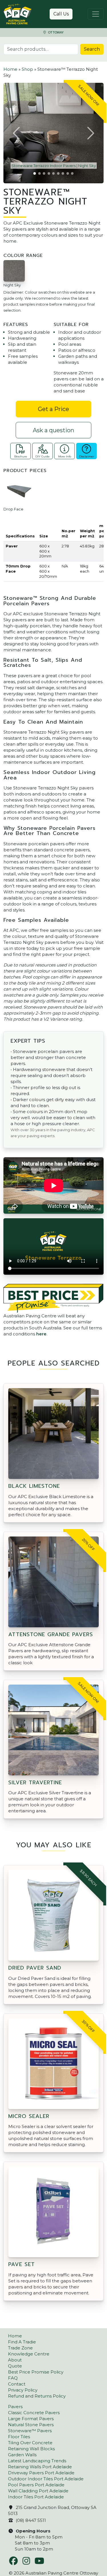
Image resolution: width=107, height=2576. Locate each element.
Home (10, 69)
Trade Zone (20, 2348)
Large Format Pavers (31, 2419)
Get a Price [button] (53, 409)
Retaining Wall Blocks (31, 2449)
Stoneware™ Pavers (30, 2431)
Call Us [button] (61, 14)
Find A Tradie (22, 2342)
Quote (15, 2366)
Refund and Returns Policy (37, 2396)
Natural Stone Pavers (31, 2425)
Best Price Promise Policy (36, 2372)
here (41, 1334)
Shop (27, 69)
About (15, 2360)
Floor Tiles (19, 2437)
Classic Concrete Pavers (34, 2413)
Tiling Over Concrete (30, 2443)
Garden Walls (22, 2455)
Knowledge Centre (29, 2354)
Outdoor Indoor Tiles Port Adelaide (46, 2479)
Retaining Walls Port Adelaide (40, 2467)
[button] (17, 133)
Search (92, 49)
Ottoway (55, 33)
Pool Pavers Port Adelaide (36, 2485)
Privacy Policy (23, 2390)
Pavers (15, 2407)
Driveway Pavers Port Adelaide (41, 2473)
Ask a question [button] (53, 430)
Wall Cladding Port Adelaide (38, 2491)
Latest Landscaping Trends (37, 2461)
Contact (17, 2384)
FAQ (13, 2378)
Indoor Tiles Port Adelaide (36, 2497)
